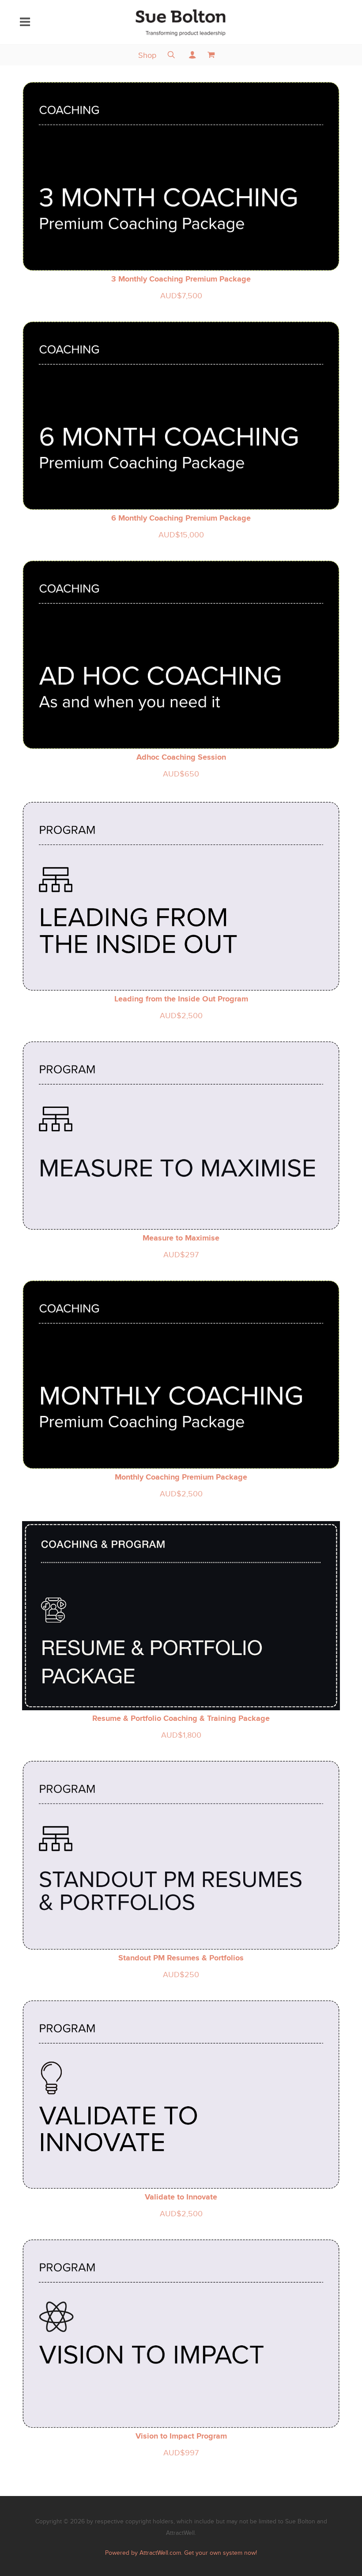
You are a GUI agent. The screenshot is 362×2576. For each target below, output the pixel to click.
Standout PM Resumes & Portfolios (181, 1958)
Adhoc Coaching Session (181, 757)
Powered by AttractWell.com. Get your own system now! (181, 2553)
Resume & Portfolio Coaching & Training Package (181, 1718)
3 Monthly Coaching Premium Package (181, 279)
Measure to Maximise (181, 1238)
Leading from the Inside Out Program (181, 999)
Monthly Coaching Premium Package (181, 1477)
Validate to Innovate (181, 2197)
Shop (147, 55)
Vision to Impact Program (181, 2436)
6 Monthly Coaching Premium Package (181, 518)
